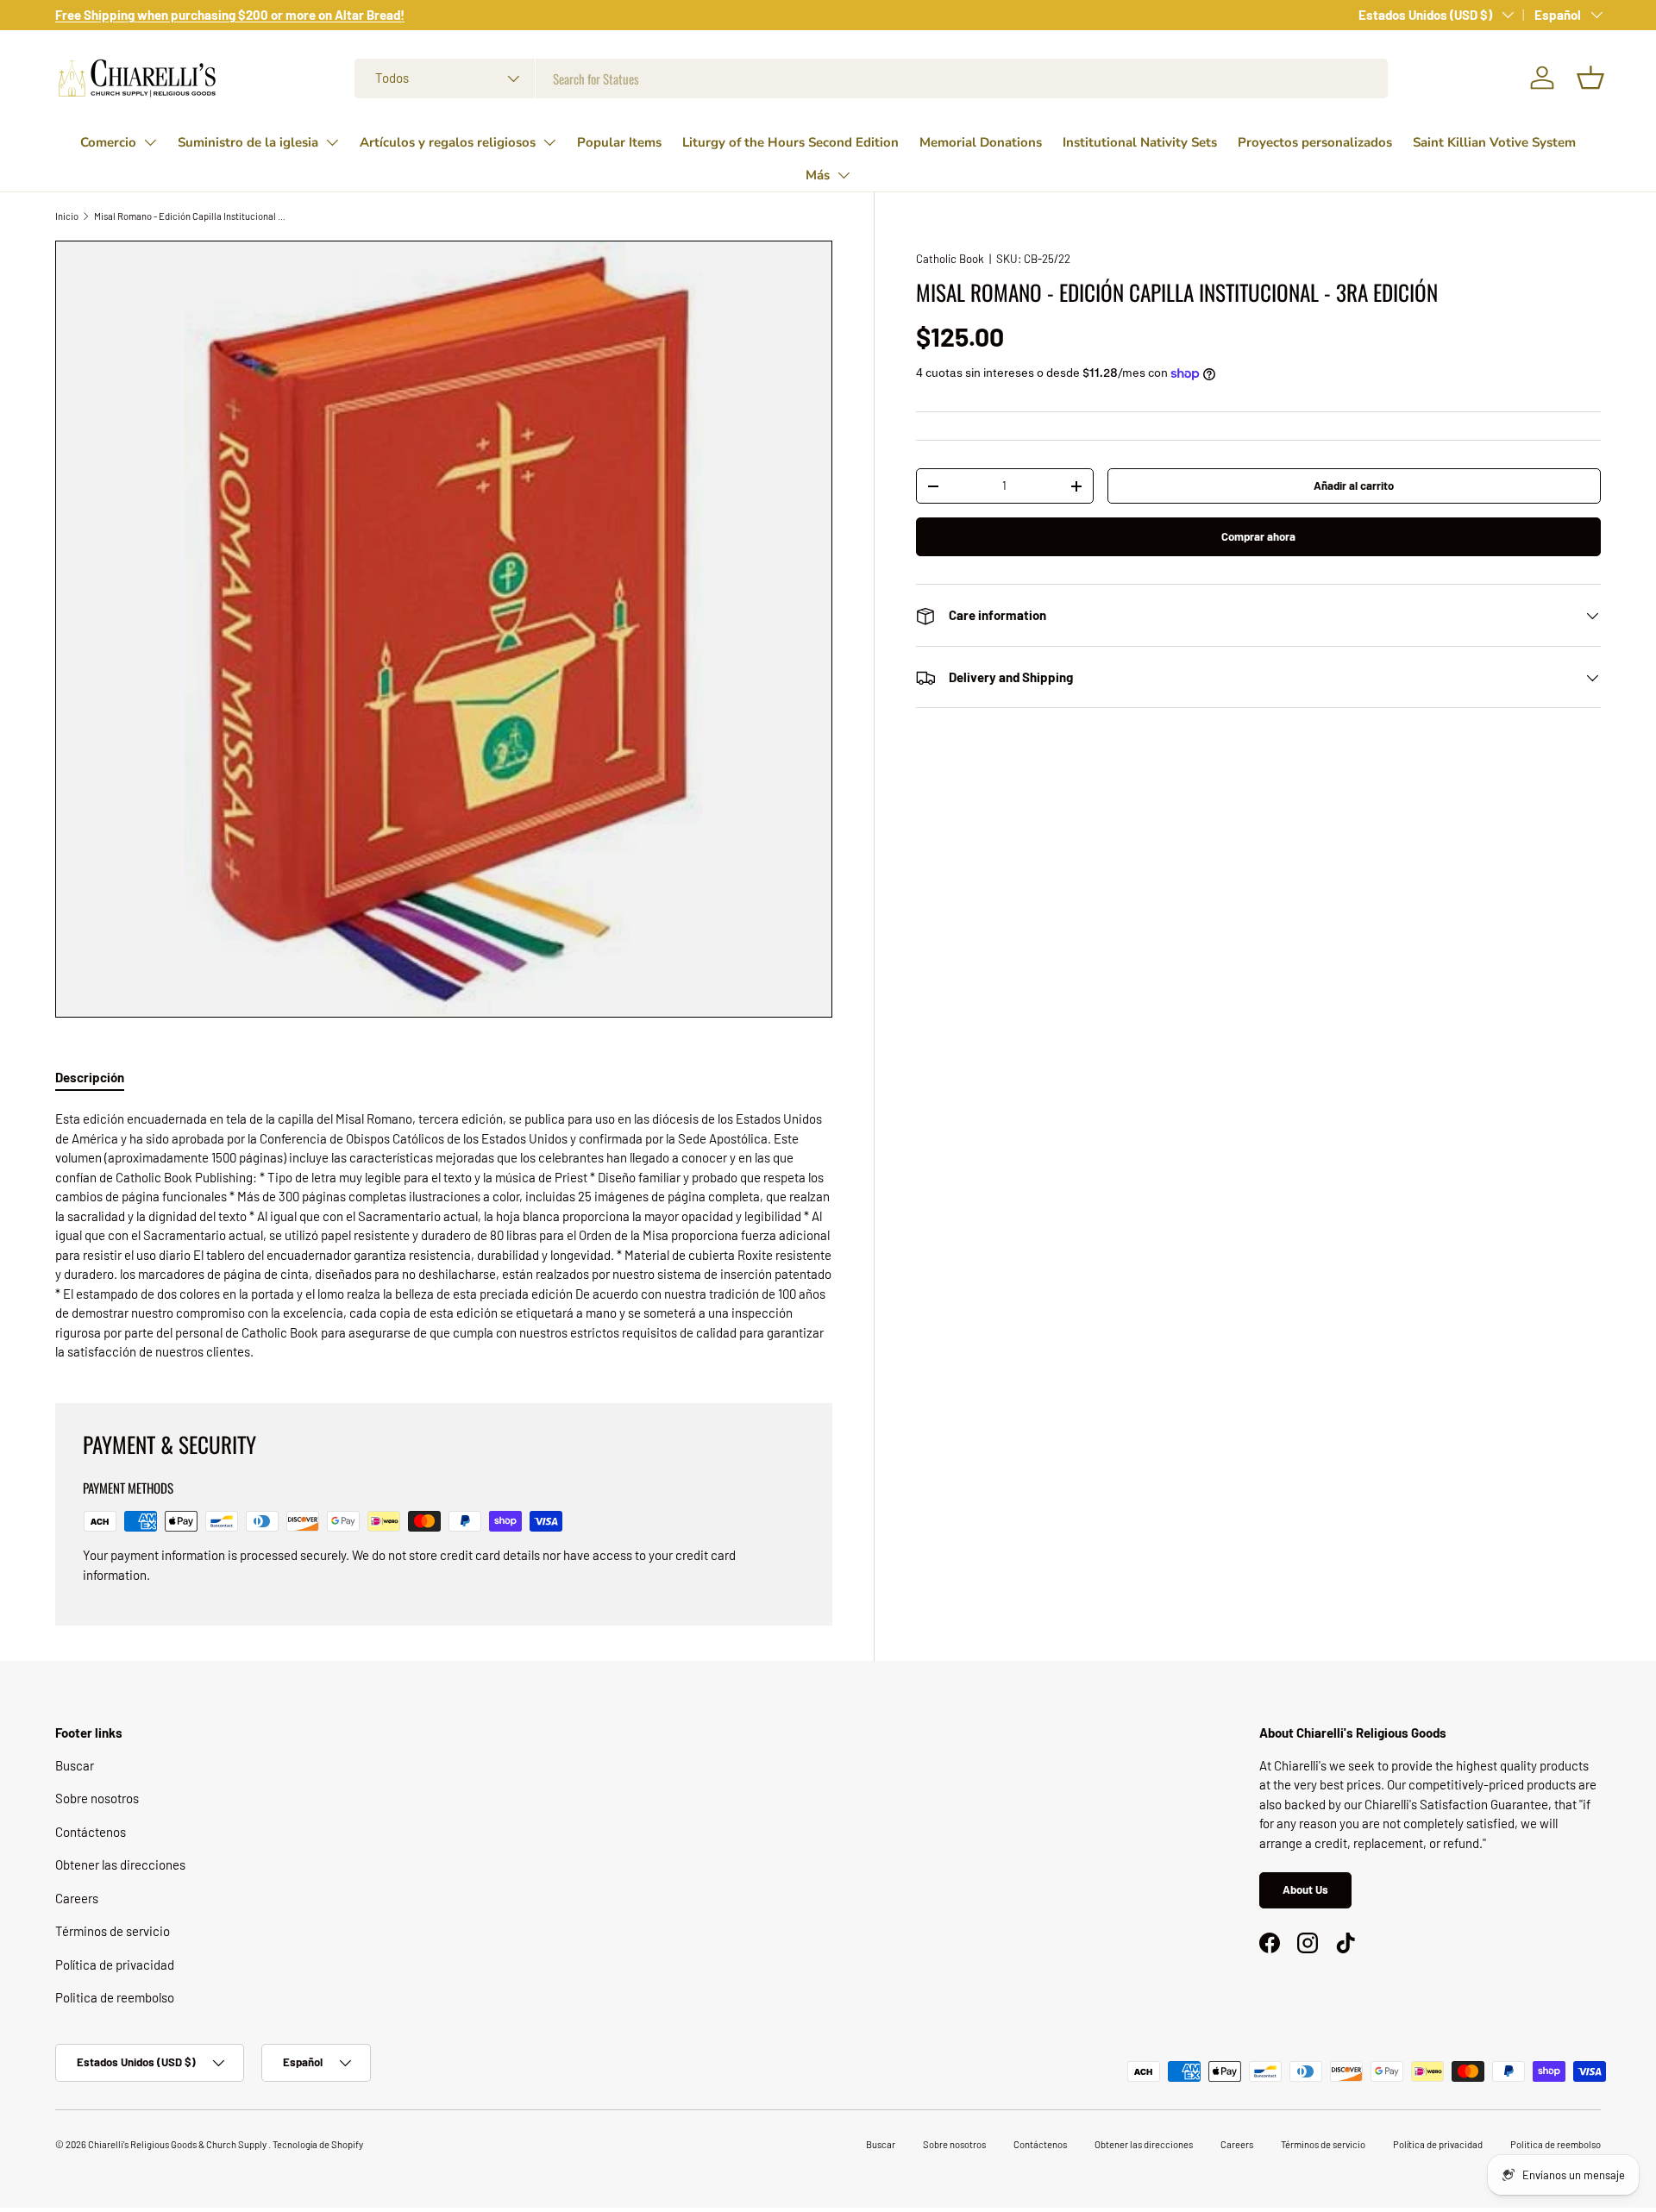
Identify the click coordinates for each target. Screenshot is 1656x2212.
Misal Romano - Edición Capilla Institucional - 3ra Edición (191, 216)
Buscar (75, 1765)
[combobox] (871, 78)
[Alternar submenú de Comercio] (150, 142)
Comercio (108, 142)
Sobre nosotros (97, 1798)
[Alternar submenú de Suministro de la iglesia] (332, 142)
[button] (1590, 78)
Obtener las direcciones (120, 1864)
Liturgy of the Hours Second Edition (790, 142)
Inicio (67, 216)
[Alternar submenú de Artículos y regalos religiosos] (549, 142)
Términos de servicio (113, 1931)
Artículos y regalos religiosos (448, 142)
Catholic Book (950, 259)
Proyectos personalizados (1315, 142)
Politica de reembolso (115, 1997)
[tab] (90, 1077)
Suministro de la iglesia (248, 142)
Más (818, 175)
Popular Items (619, 142)
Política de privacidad (115, 1964)
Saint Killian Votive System (1494, 142)
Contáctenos (91, 1832)
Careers (77, 1898)
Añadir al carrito (1354, 486)
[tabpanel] (444, 1235)
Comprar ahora (1258, 536)
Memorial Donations (981, 142)
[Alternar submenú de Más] (844, 175)
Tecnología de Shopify (318, 2144)
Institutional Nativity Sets (1140, 142)
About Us (1305, 1889)
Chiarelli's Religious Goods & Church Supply (178, 2144)
